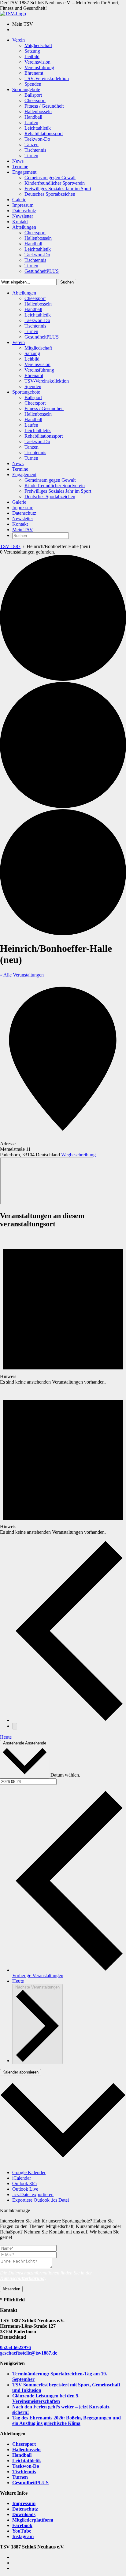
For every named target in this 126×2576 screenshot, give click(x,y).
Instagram (23, 2536)
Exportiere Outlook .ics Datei (41, 2200)
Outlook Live (25, 2189)
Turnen (20, 2477)
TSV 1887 (10, 546)
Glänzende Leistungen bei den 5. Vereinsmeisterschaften (46, 2398)
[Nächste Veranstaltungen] (15, 1726)
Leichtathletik (27, 2461)
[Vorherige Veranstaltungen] (69, 1720)
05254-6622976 (15, 2347)
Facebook (22, 2525)
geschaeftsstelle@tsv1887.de (29, 2353)
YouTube (22, 2531)
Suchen (67, 282)
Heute (6, 1737)
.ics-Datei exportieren (33, 2194)
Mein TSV (23, 530)
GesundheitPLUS (30, 2483)
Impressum (24, 2503)
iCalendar (22, 2178)
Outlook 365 (24, 2183)
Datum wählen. (65, 1775)
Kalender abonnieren (20, 2072)
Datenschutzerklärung (22, 2278)
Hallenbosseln (26, 2450)
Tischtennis (24, 2472)
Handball (22, 2455)
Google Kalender (29, 2172)
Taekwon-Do (26, 2466)
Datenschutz (25, 2509)
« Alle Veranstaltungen (22, 975)
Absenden (11, 2289)
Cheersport (24, 2444)
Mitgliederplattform (33, 2520)
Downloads (24, 2514)
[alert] (63, 1309)
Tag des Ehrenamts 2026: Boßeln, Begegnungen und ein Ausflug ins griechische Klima (67, 2420)
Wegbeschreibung (78, 1155)
